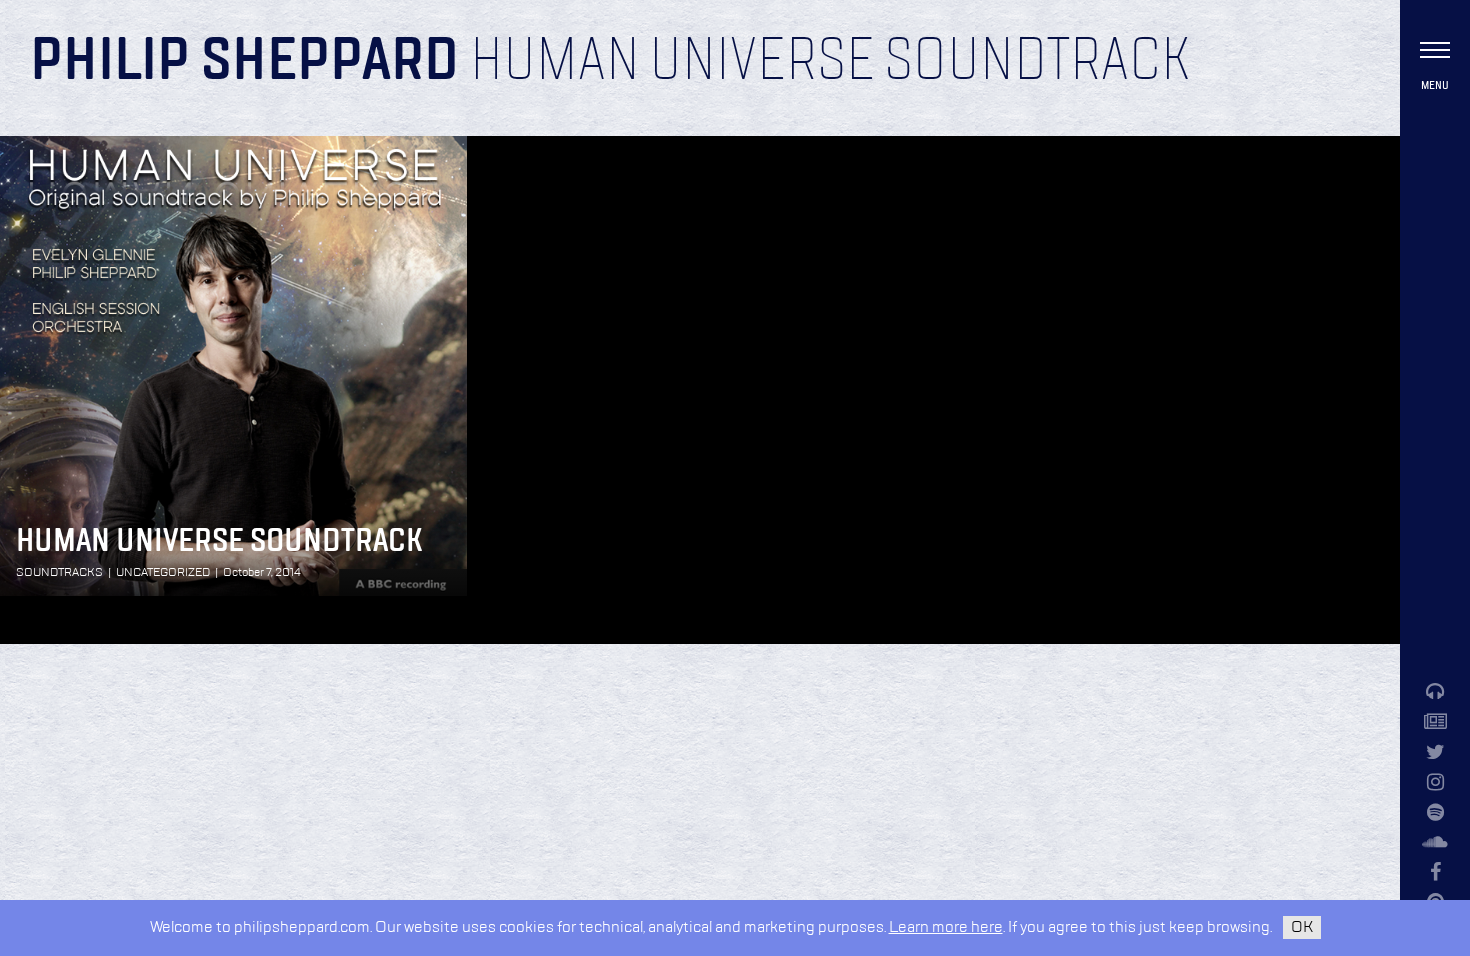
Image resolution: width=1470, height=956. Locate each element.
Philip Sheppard (244, 62)
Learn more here (946, 927)
